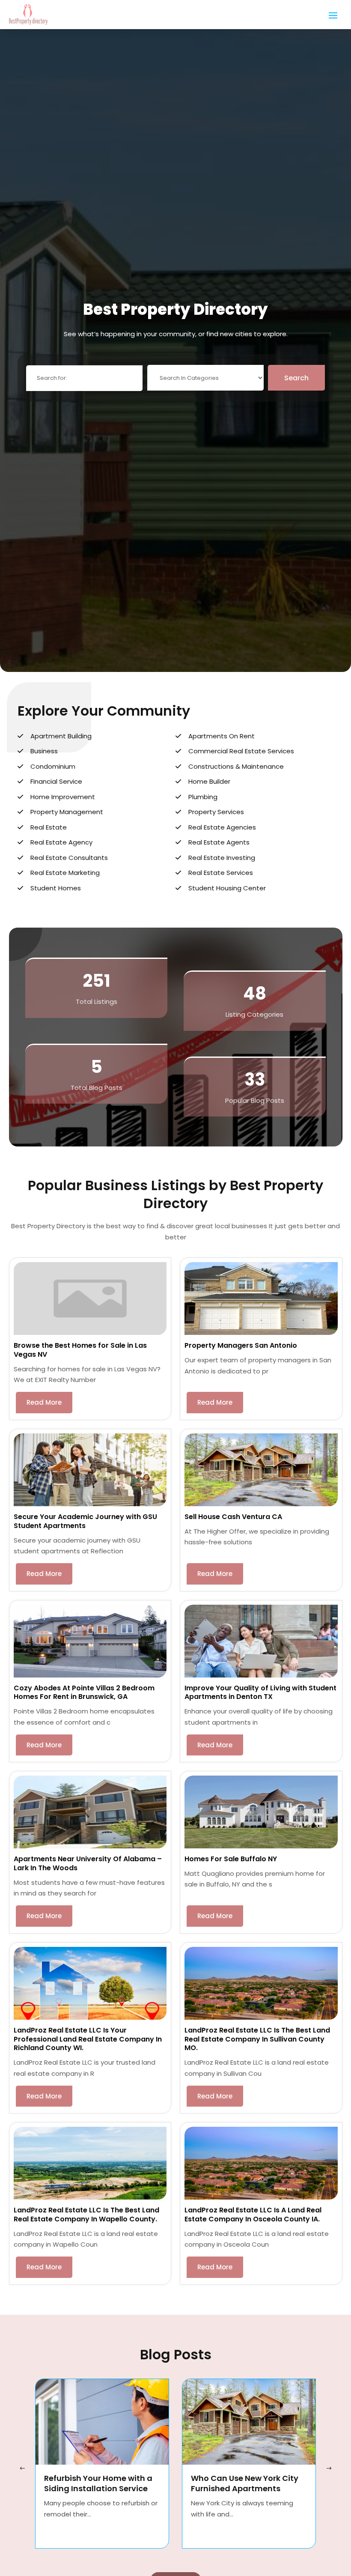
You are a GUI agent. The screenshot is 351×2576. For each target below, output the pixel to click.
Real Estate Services (221, 873)
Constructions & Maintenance (236, 766)
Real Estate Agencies (222, 827)
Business (44, 751)
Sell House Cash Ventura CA (233, 1517)
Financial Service (56, 781)
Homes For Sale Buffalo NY (231, 1859)
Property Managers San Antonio (241, 1345)
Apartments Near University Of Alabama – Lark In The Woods (88, 1863)
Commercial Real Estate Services (241, 751)
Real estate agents (219, 842)
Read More (44, 1402)
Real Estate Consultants (69, 858)
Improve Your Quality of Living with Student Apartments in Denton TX (260, 1692)
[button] (329, 2469)
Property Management (67, 812)
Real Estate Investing (222, 858)
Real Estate (49, 827)
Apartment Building (61, 736)
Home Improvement (63, 797)
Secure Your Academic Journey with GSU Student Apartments (85, 1521)
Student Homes (56, 888)
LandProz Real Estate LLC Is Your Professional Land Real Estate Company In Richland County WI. (88, 2039)
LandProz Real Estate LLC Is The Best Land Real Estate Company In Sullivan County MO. (257, 2039)
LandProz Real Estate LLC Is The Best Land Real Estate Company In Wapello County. (86, 2215)
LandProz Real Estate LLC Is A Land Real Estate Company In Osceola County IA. (253, 2215)
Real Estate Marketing (65, 873)
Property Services (216, 812)
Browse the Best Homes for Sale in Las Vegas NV (80, 1350)
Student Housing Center (227, 888)
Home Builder (209, 781)
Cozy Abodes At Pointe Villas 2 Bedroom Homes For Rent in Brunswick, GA (84, 1692)
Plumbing (203, 797)
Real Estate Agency (61, 842)
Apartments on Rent (222, 736)
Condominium (53, 766)
